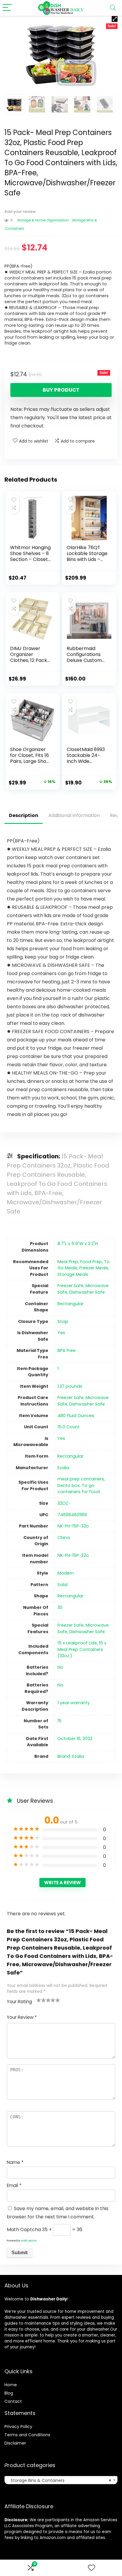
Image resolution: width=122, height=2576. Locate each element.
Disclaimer (15, 2443)
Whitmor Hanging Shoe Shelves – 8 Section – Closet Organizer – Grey (30, 556)
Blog (9, 2393)
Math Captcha (24, 2230)
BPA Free (66, 1350)
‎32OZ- (64, 1503)
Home (11, 2385)
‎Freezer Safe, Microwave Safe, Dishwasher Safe (83, 1289)
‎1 (58, 1369)
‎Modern (66, 1573)
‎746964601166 (72, 1515)
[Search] (113, 8)
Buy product (61, 390)
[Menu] (7, 8)
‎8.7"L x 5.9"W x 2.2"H (78, 1244)
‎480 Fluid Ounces (76, 1416)
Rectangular (70, 1456)
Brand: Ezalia (71, 1756)
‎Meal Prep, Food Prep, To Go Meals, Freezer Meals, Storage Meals (84, 1268)
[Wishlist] (91, 2568)
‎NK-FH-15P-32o (73, 1526)
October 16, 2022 (75, 1739)
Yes (61, 1333)
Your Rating (19, 2002)
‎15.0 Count (69, 1427)
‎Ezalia (63, 1468)
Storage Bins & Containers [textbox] (59, 2480)
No (60, 1667)
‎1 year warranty (74, 1703)
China (64, 1538)
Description (24, 815)
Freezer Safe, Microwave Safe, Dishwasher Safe (83, 1401)
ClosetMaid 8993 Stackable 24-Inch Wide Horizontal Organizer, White (86, 761)
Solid (62, 1585)
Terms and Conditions (27, 2435)
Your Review (22, 2017)
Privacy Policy (18, 2427)
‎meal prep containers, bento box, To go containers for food (81, 1485)
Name (15, 2162)
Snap (63, 1321)
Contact (13, 2401)
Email (14, 2185)
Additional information (74, 815)
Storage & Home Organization (43, 220)
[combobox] (61, 2480)
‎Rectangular (70, 1304)
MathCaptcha (29, 2241)
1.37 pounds (70, 1386)
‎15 (60, 1721)
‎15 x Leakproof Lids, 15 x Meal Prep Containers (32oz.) (82, 1649)
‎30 (60, 1607)
